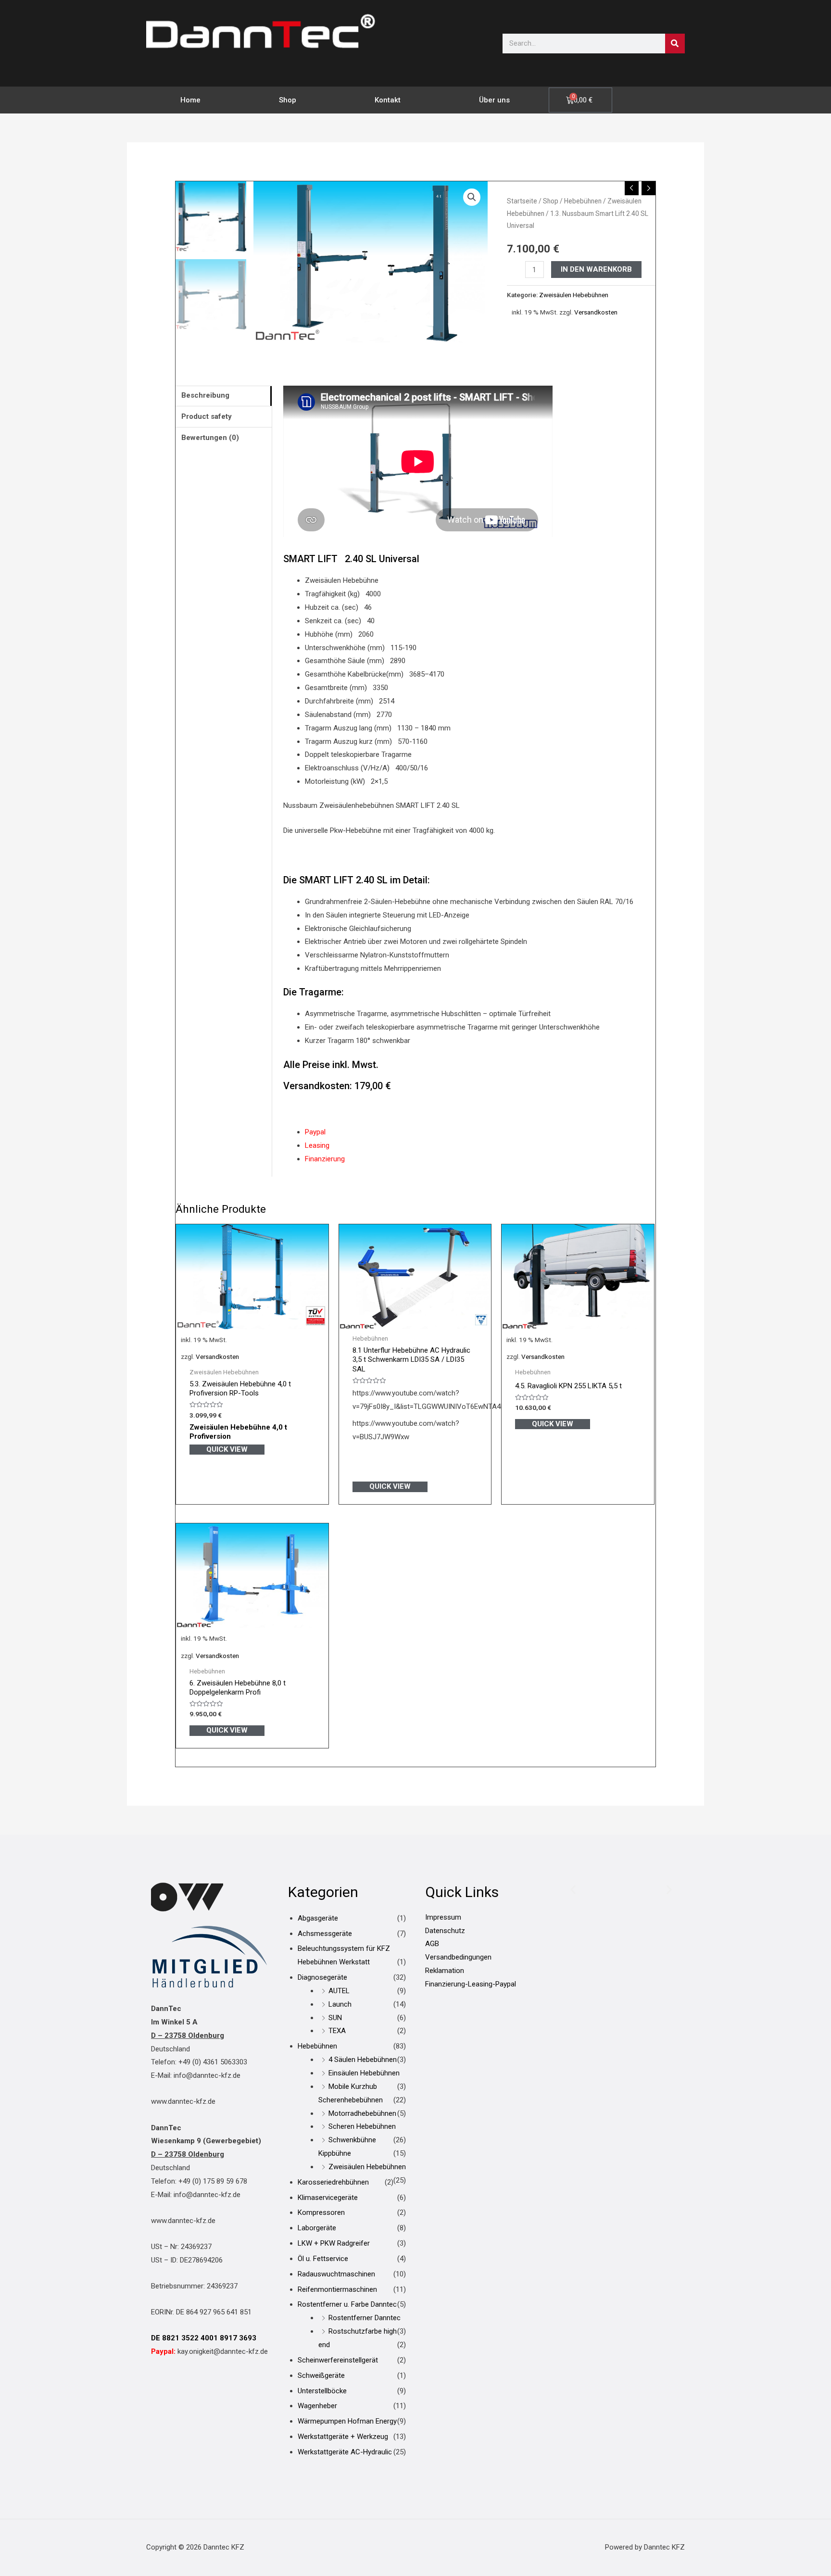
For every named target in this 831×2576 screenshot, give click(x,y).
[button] (472, 197)
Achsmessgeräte (325, 1934)
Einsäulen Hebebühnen (364, 2073)
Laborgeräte (317, 2228)
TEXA (337, 2031)
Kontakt (388, 100)
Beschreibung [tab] (205, 395)
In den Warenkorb (596, 269)
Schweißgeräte (321, 2375)
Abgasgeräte (318, 1918)
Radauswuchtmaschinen (336, 2274)
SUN (335, 2018)
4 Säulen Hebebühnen (363, 2060)
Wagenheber (317, 2406)
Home (190, 100)
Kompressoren (321, 2212)
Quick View (227, 1449)
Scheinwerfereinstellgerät (338, 2360)
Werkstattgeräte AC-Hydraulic (345, 2452)
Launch (340, 2004)
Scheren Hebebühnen (362, 2126)
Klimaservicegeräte (328, 2198)
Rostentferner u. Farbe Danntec (347, 2304)
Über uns (494, 100)
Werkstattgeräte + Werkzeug (343, 2437)
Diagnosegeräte (322, 1977)
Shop (288, 100)
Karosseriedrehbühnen (333, 2182)
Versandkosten (596, 312)
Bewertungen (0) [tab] (210, 438)
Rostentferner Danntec (365, 2318)
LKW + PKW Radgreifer (334, 2243)
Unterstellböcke (322, 2391)
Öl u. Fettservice (323, 2259)
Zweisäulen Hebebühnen (574, 295)
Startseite (522, 201)
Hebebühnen (583, 201)
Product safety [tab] (207, 416)
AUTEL (339, 1991)
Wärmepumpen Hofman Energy (347, 2421)
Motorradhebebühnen (362, 2113)
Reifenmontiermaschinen (337, 2289)
